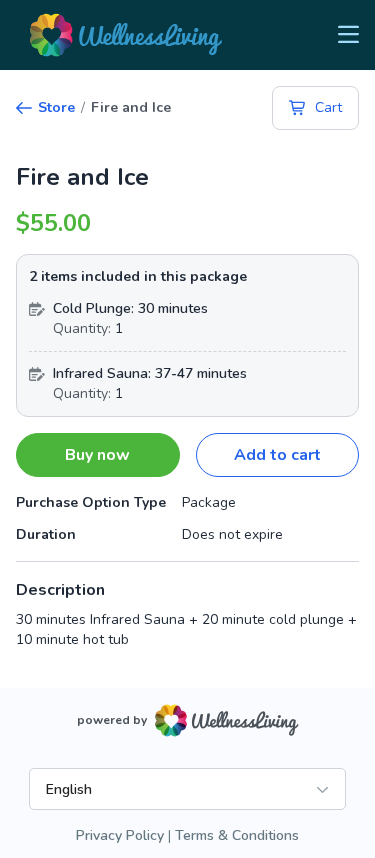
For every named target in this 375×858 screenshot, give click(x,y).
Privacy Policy (120, 835)
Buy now (97, 455)
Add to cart (277, 455)
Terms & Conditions (237, 835)
